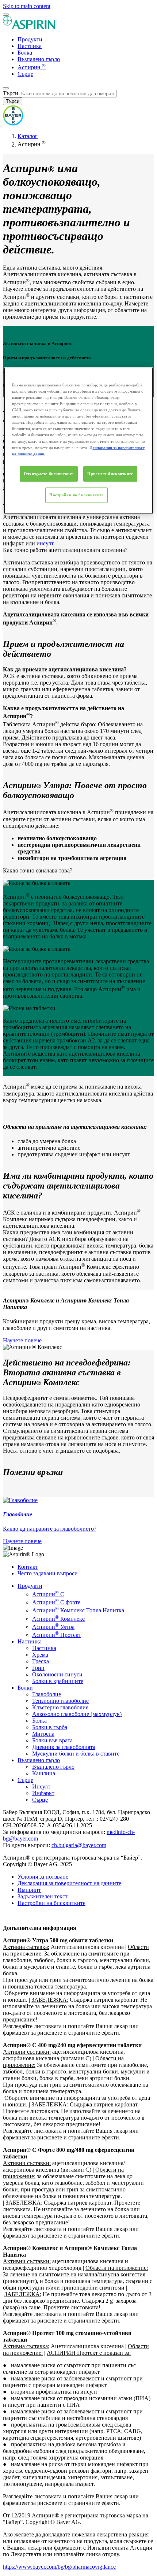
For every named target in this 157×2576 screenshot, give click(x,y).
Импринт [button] (29, 1890)
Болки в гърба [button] (50, 1727)
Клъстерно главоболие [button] (60, 1707)
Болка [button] (39, 1721)
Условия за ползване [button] (43, 1877)
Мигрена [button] (43, 1734)
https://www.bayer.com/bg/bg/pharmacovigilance (59, 2567)
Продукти (30, 39)
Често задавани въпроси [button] (48, 1573)
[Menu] (6, 15)
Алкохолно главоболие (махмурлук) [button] (77, 1714)
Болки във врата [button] (52, 1740)
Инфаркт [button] (43, 1793)
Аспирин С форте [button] (56, 1602)
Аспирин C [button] (48, 1594)
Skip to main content (27, 6)
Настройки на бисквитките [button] (51, 1903)
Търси (11, 93)
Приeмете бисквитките (110, 474)
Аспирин (32, 67)
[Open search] (6, 88)
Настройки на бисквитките (76, 495)
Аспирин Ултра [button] (53, 1627)
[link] (78, 1521)
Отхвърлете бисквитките (49, 474)
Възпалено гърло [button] (39, 1760)
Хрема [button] (40, 1655)
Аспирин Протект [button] (57, 1635)
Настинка (30, 46)
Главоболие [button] (47, 1694)
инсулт (45, 543)
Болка (25, 53)
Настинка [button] (30, 1641)
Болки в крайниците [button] (58, 1681)
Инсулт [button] (41, 1786)
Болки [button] (25, 1688)
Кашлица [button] (44, 1773)
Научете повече (22, 1340)
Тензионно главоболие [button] (60, 1701)
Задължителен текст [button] (43, 1896)
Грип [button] (38, 1668)
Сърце (25, 74)
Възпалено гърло (39, 59)
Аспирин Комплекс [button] (58, 1619)
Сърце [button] (25, 1780)
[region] (79, 441)
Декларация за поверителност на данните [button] (69, 1883)
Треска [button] (41, 1661)
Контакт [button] (28, 1567)
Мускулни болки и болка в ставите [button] (76, 1754)
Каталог (28, 136)
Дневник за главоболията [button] (64, 1747)
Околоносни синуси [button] (57, 1674)
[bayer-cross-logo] (13, 124)
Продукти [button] (30, 1586)
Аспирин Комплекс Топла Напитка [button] (78, 1610)
